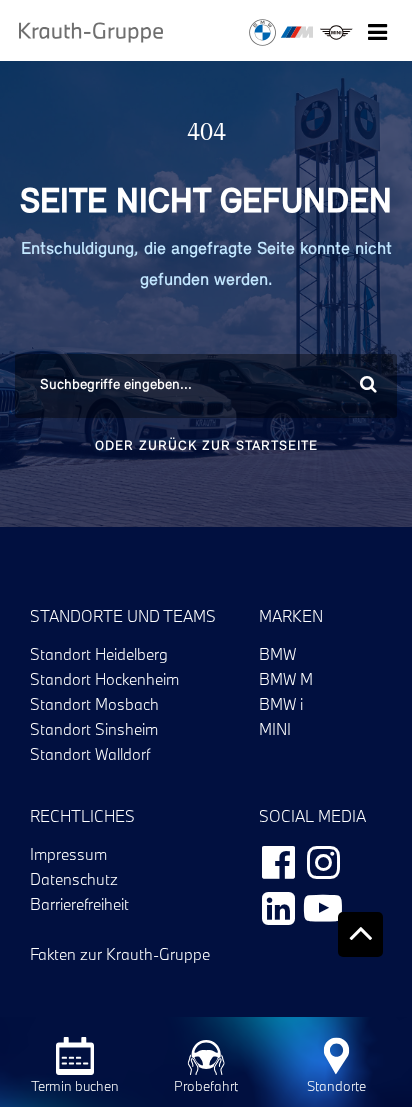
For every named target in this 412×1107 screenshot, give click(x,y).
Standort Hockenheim (104, 679)
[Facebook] (278, 861)
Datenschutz (74, 879)
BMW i (281, 704)
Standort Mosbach (94, 704)
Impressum (68, 854)
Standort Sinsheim (94, 729)
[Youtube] (323, 907)
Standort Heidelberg (99, 654)
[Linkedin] (278, 907)
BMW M (286, 679)
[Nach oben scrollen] (360, 934)
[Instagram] (323, 861)
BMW (277, 654)
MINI (275, 729)
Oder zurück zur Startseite (206, 446)
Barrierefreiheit (79, 904)
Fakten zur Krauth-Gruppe (120, 954)
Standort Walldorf (90, 754)
